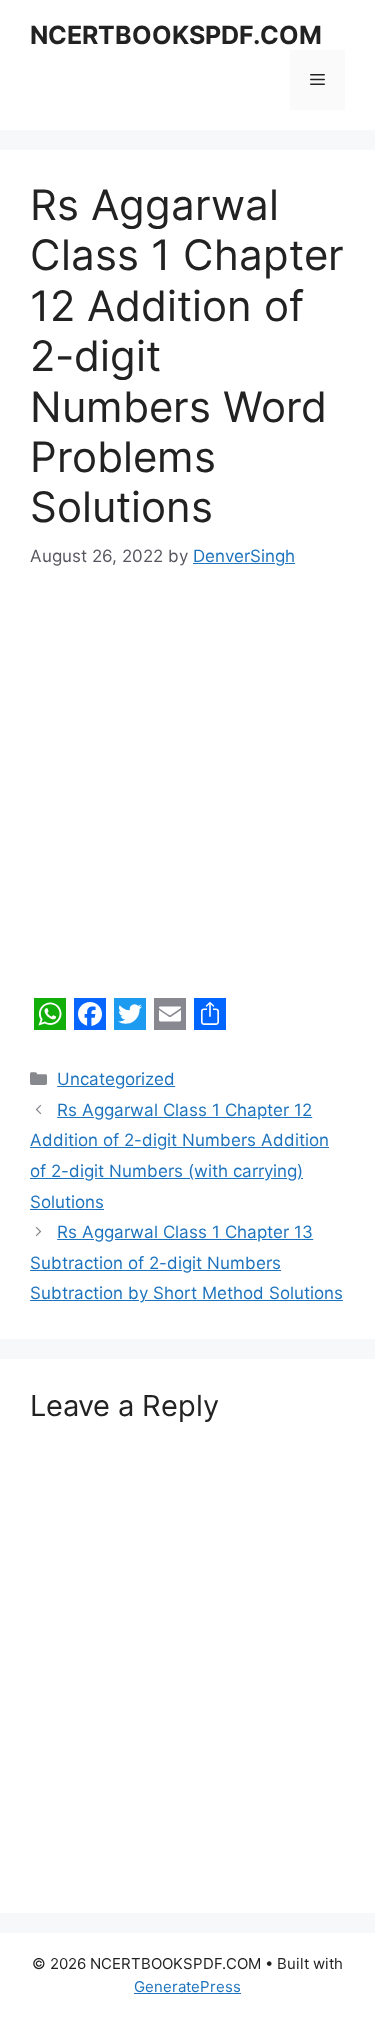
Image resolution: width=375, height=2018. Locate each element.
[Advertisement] (187, 793)
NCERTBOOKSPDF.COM (176, 35)
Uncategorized (116, 1079)
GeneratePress (187, 1986)
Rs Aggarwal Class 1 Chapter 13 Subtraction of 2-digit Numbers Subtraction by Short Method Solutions (186, 1262)
